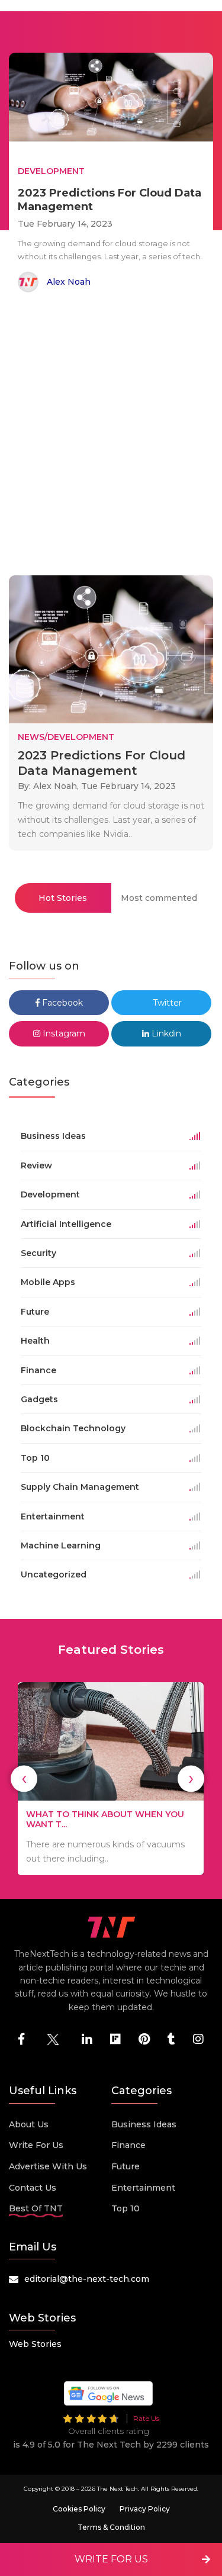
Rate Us (146, 2418)
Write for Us (36, 2145)
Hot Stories (63, 898)
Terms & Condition (111, 2527)
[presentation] (24, 1778)
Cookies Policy (79, 2509)
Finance (128, 2145)
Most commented (159, 898)
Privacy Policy (145, 2509)
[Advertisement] (111, 436)
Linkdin (165, 1033)
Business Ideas (144, 2124)
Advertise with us (48, 2166)
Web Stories (35, 2344)
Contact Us (33, 2188)
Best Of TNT (36, 2208)
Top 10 (126, 2208)
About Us (29, 2124)
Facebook (61, 1003)
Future (126, 2166)
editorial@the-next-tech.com (87, 2279)
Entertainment (143, 2188)
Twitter (166, 1003)
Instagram (63, 1033)
